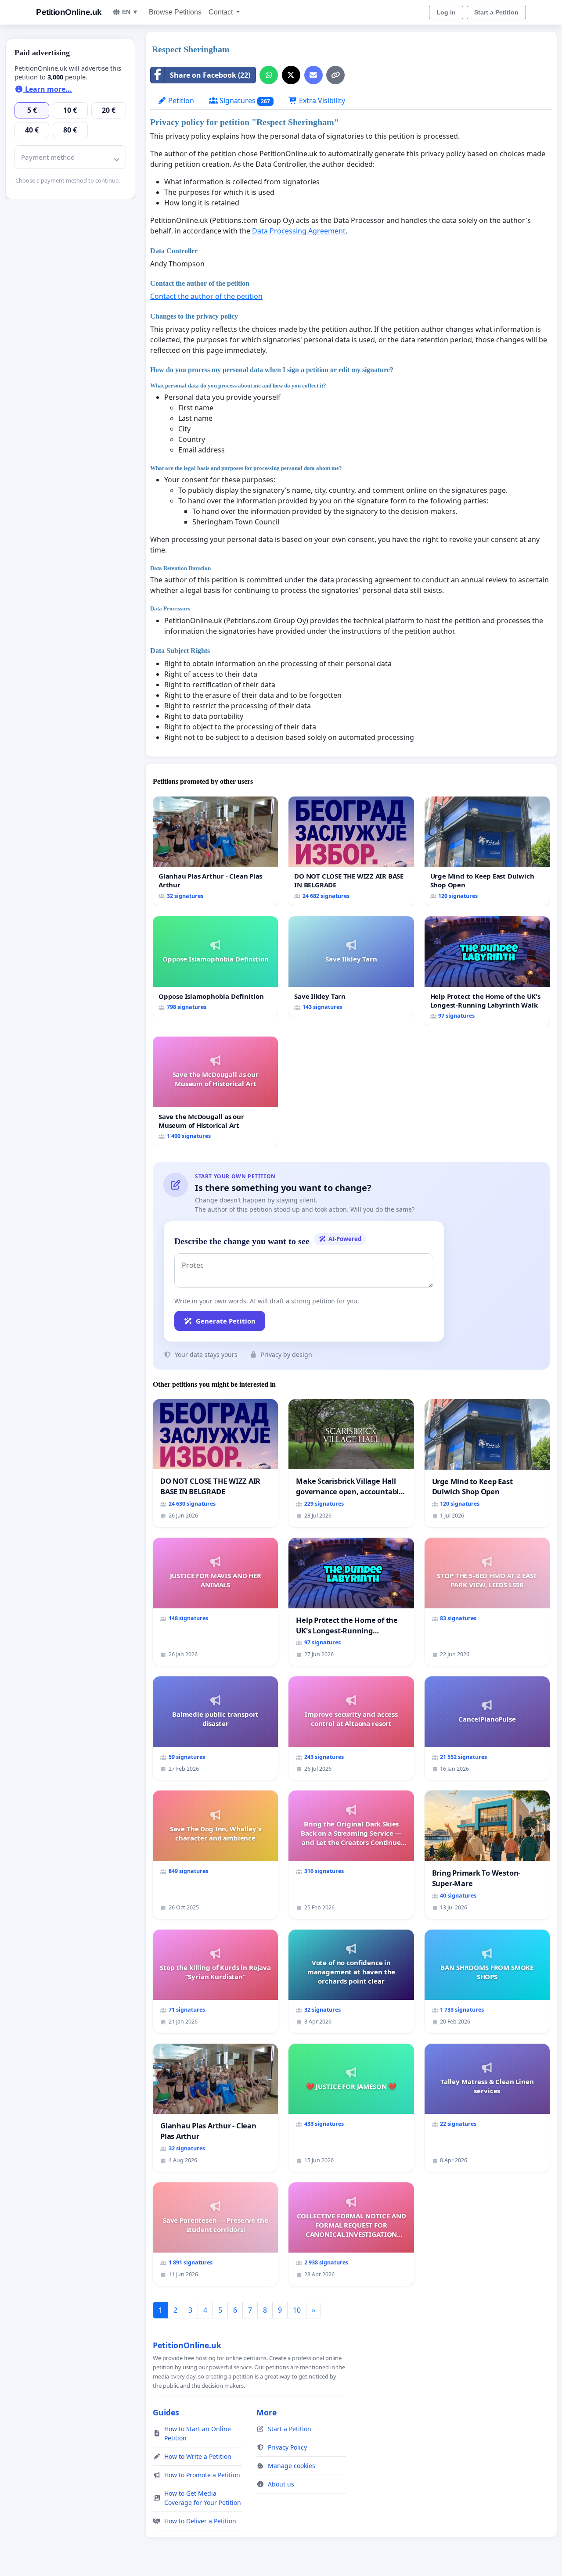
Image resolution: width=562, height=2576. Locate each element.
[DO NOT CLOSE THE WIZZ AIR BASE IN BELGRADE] (351, 851)
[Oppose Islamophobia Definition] (215, 967)
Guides (166, 2412)
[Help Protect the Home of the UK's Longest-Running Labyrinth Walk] (487, 971)
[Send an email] (313, 75)
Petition (180, 100)
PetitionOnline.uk (69, 12)
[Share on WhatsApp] (269, 75)
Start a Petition (496, 12)
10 (297, 2310)
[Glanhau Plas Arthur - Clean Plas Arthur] (215, 851)
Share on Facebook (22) (210, 75)
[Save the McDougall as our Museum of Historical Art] (215, 1091)
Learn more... (48, 89)
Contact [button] (222, 12)
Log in (446, 12)
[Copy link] (335, 75)
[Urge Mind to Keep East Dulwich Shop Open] (487, 851)
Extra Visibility (321, 100)
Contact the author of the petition (206, 296)
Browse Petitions (175, 12)
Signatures (244, 100)
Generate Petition (226, 1321)
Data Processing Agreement (299, 231)
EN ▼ (130, 12)
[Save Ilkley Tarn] (351, 967)
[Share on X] (291, 75)
